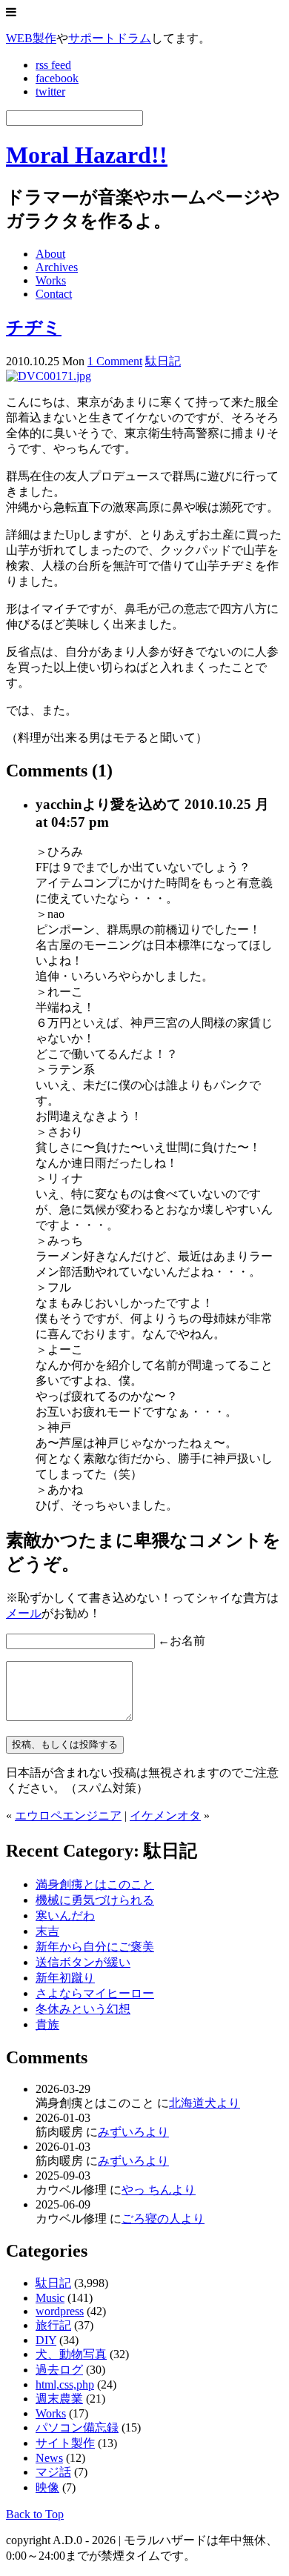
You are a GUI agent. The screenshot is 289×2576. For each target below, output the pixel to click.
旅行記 (53, 2325)
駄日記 (163, 361)
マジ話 (53, 2472)
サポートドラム (110, 38)
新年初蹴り (65, 1978)
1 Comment (115, 361)
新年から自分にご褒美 (95, 1947)
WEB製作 (31, 38)
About (50, 254)
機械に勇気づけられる (95, 1900)
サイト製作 (65, 2443)
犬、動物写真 (71, 2354)
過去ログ (59, 2370)
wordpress (60, 2311)
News (49, 2458)
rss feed (53, 65)
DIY (46, 2340)
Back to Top (35, 2514)
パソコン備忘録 (77, 2427)
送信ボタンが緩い (83, 1962)
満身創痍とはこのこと (95, 1884)
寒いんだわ (65, 1916)
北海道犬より (205, 2103)
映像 (47, 2487)
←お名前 (182, 1641)
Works (51, 280)
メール (24, 1613)
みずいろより (133, 2132)
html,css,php (65, 2384)
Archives (57, 267)
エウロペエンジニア (68, 1815)
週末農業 (59, 2399)
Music (50, 2298)
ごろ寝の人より (163, 2219)
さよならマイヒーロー (95, 1993)
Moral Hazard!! (87, 155)
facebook (57, 78)
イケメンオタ (165, 1815)
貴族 (47, 2024)
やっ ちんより (159, 2190)
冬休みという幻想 (83, 2009)
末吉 (47, 1931)
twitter (50, 91)
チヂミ (34, 327)
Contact (54, 294)
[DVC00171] (49, 376)
